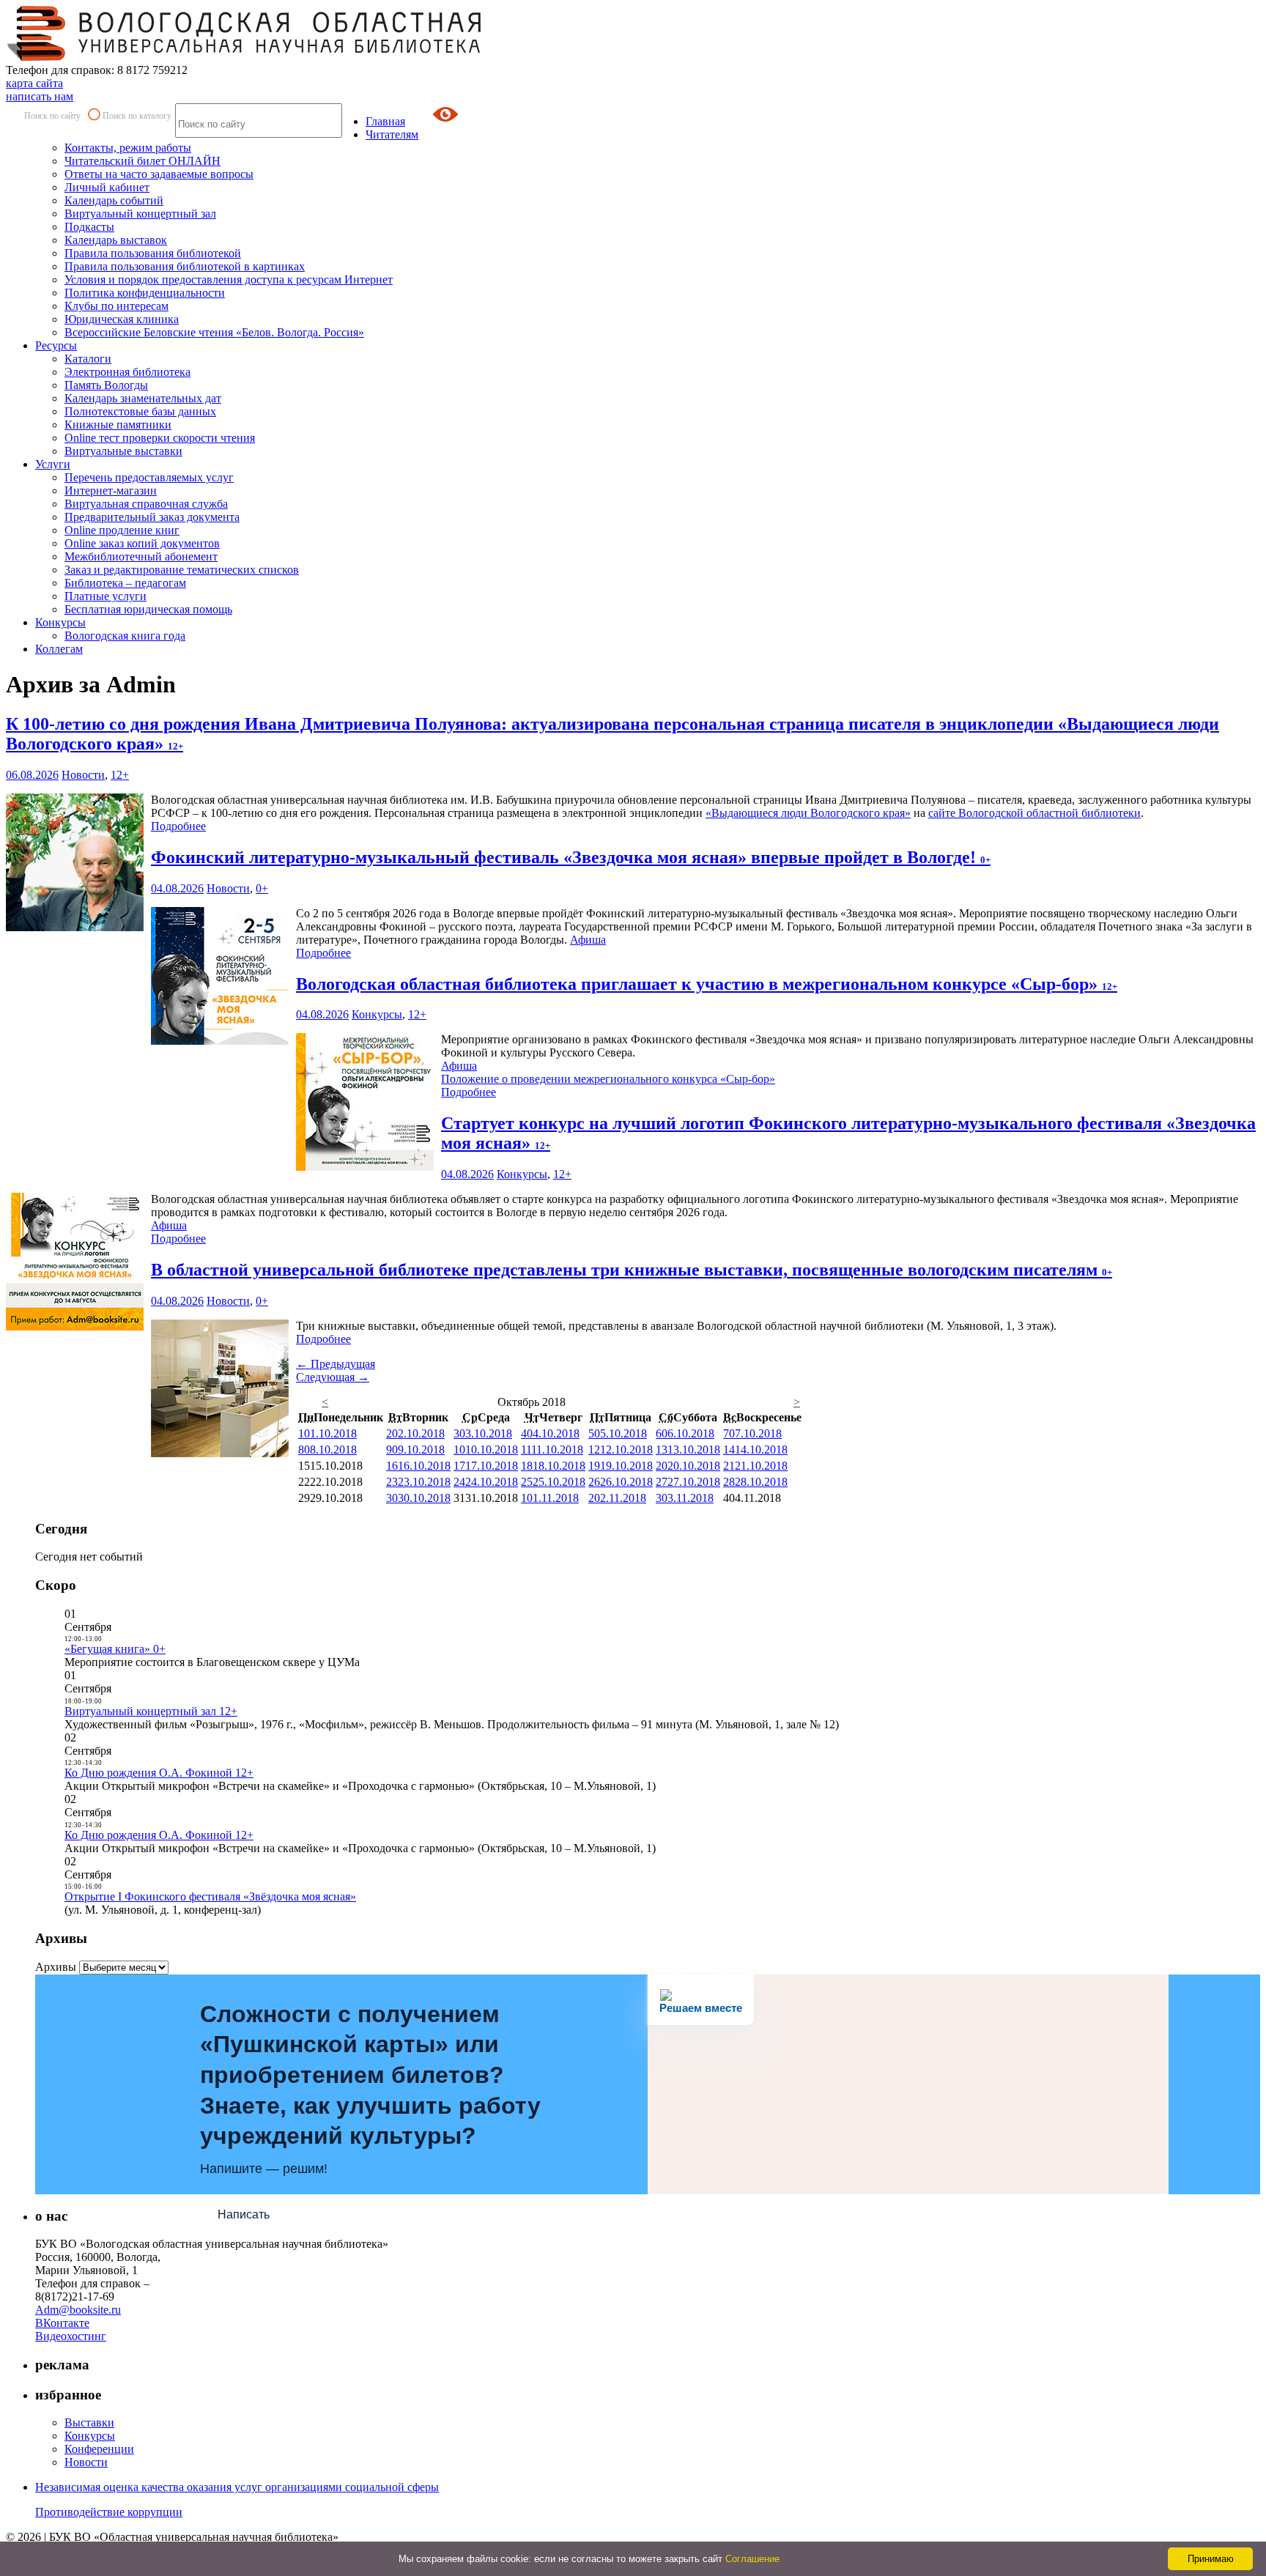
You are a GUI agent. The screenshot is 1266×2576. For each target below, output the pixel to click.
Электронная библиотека (127, 372)
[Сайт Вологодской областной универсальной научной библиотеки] (245, 57)
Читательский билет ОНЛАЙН (142, 161)
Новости (83, 775)
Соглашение (752, 2559)
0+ (262, 888)
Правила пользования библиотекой (153, 253)
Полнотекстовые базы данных (140, 411)
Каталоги (88, 359)
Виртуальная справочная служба (146, 504)
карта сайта (34, 83)
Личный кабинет (107, 187)
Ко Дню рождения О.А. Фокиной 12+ (159, 1773)
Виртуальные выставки (123, 451)
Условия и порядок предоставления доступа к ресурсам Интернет (229, 280)
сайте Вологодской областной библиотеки (1034, 813)
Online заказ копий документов (142, 543)
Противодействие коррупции (109, 2512)
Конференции (99, 2449)
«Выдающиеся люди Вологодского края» (808, 813)
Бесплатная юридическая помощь (148, 609)
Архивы (56, 1967)
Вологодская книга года (125, 636)
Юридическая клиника (122, 319)
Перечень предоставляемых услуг (149, 477)
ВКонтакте (62, 2323)
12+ (120, 775)
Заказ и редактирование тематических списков (182, 570)
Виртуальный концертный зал (140, 214)
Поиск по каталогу (137, 116)
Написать (244, 2214)
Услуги (53, 464)
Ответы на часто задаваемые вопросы (159, 174)
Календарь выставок (116, 240)
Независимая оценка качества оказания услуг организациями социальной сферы (237, 2487)
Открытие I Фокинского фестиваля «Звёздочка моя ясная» (210, 1896)
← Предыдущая (336, 1364)
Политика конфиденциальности (145, 293)
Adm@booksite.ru (78, 2310)
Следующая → (333, 1377)
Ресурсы (56, 345)
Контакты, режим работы (128, 148)
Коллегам (59, 649)
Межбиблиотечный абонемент (141, 556)
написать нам (40, 96)
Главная (385, 121)
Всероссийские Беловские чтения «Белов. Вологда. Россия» (214, 332)
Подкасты (89, 227)
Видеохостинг (71, 2336)
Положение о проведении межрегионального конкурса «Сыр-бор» (608, 1079)
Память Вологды (106, 385)
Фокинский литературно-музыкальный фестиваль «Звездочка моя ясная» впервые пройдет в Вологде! (571, 857)
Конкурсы (60, 622)
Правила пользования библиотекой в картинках (185, 266)
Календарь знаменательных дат (143, 398)
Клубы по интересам (116, 306)
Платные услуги (105, 596)
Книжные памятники (118, 425)
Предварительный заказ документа (152, 517)
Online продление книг (122, 530)
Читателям (392, 134)
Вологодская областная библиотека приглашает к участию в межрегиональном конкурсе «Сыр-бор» (707, 984)
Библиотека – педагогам (125, 583)
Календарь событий (114, 200)
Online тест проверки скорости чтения (160, 438)
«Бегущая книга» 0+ (115, 1649)
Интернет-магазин (111, 491)
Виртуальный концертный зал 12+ (151, 1711)
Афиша (588, 940)
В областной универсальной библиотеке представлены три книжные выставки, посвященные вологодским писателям (632, 1270)
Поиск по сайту (52, 116)
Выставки (89, 2423)
